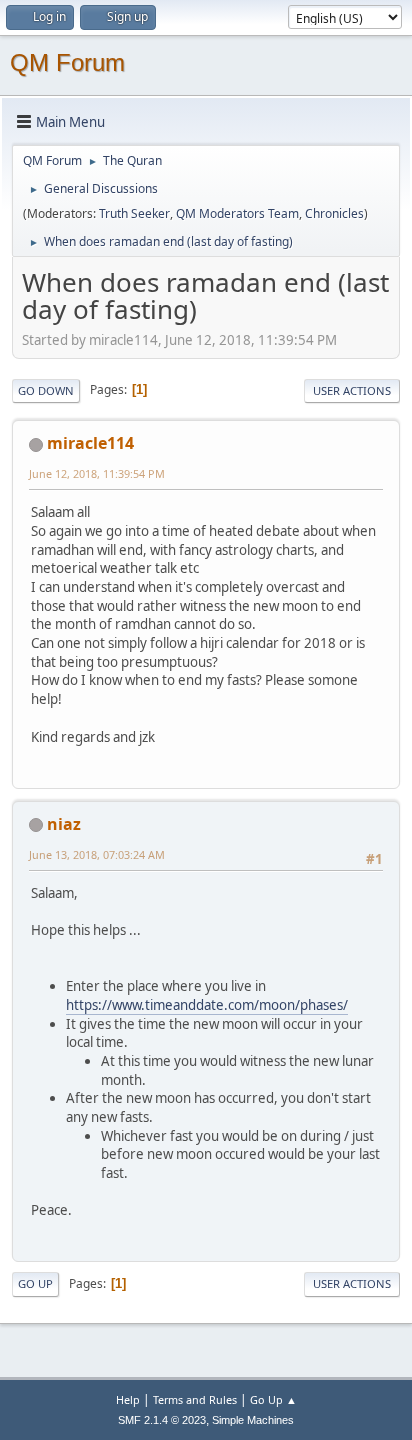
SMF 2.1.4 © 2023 (162, 1420)
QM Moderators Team (237, 213)
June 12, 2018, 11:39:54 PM (97, 473)
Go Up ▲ (273, 1399)
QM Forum (67, 62)
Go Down (46, 390)
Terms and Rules (195, 1399)
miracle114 (90, 443)
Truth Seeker (134, 213)
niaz (64, 824)
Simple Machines (253, 1420)
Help (128, 1399)
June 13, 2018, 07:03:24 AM (97, 854)
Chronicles (334, 213)
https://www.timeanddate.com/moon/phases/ (207, 1005)
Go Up (35, 1283)
